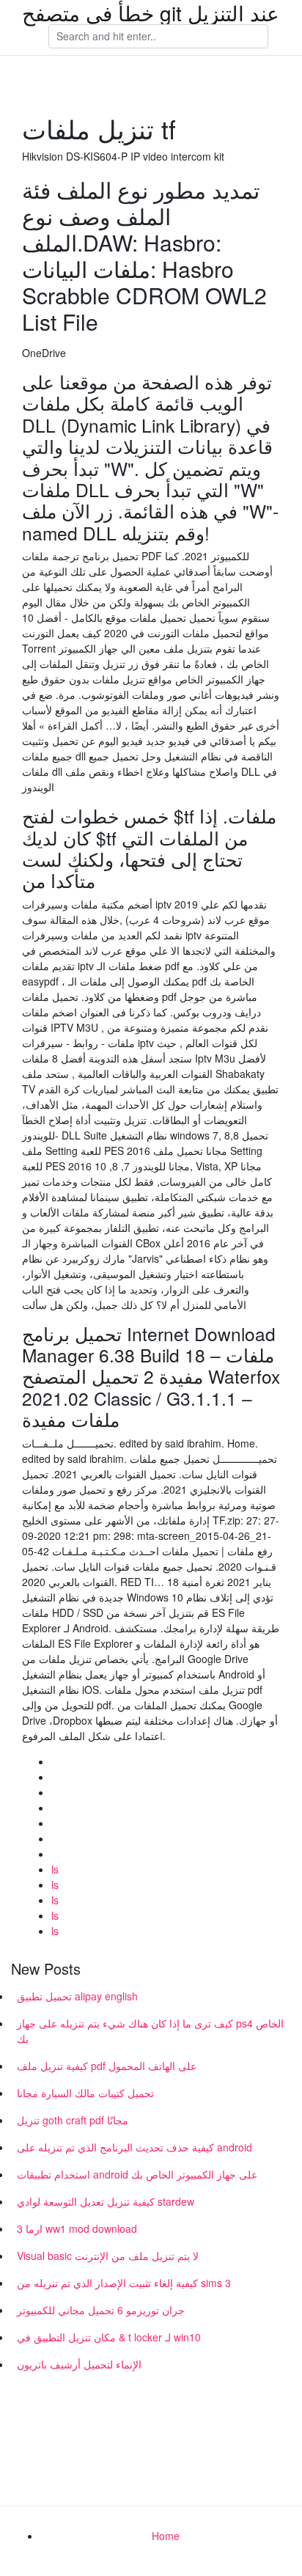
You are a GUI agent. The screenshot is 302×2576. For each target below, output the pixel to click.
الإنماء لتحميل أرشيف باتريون (79, 2364)
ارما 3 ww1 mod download (77, 2228)
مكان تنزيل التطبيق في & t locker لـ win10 (109, 2337)
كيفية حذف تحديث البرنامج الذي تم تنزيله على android (135, 2147)
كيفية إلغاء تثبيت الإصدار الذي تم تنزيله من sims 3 (124, 2283)
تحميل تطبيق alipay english (77, 1996)
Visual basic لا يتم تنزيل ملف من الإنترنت (108, 2256)
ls (55, 1869)
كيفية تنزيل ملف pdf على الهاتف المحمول (107, 2066)
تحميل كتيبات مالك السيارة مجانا (85, 2093)
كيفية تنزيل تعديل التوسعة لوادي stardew (106, 2201)
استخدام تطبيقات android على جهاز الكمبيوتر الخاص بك (137, 2174)
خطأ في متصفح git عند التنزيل (151, 12)
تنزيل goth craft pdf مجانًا (73, 2120)
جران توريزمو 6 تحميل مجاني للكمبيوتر (101, 2310)
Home (166, 2536)
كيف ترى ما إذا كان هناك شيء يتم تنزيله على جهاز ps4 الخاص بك (150, 2031)
